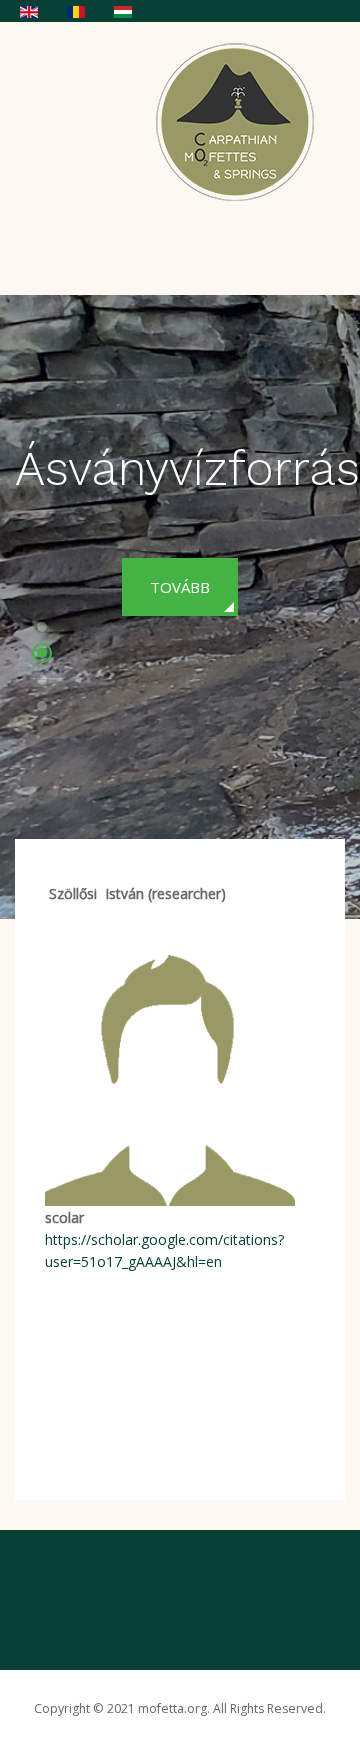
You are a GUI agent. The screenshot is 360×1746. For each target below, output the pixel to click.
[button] (42, 630)
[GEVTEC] (241, 121)
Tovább (180, 587)
